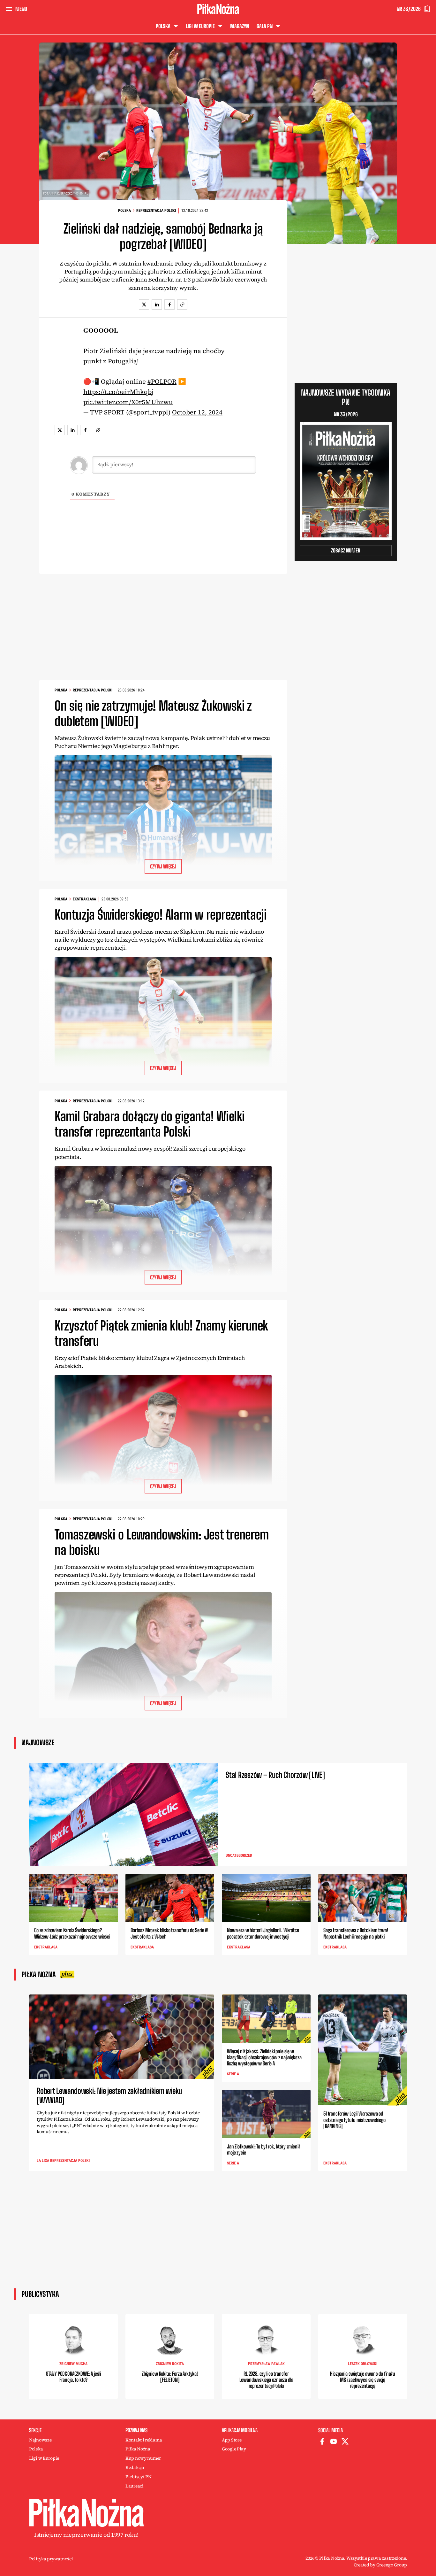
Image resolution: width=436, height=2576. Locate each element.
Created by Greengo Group (380, 2565)
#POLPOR (162, 382)
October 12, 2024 (197, 412)
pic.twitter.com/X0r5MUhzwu (128, 402)
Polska (124, 211)
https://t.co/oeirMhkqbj (118, 392)
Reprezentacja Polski (156, 211)
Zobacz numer (346, 550)
